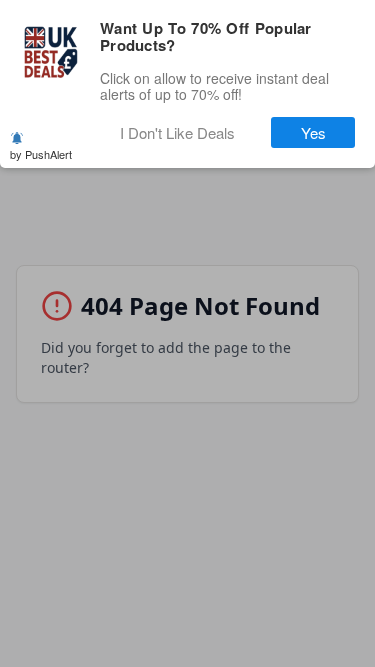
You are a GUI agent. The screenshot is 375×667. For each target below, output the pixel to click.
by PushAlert (41, 154)
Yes (313, 132)
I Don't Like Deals (177, 132)
